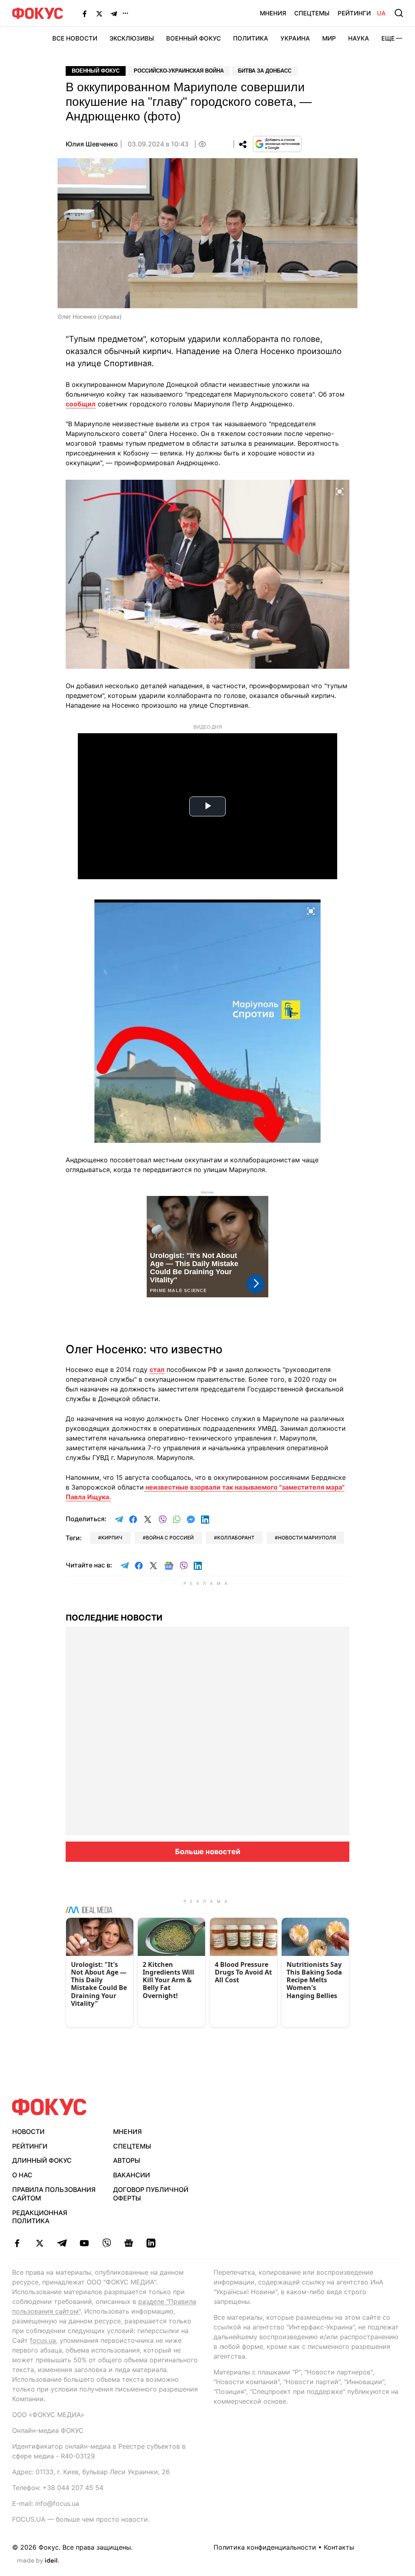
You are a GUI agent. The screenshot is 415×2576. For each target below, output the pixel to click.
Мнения (273, 13)
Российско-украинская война (179, 71)
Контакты (339, 2547)
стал (157, 1370)
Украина (295, 38)
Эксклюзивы (132, 38)
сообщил (81, 404)
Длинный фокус (42, 2160)
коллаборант (236, 1538)
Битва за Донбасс (265, 71)
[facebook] (17, 2243)
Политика (251, 38)
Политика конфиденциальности (265, 2547)
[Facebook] (85, 13)
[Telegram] (114, 13)
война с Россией (170, 1538)
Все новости (75, 38)
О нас (22, 2175)
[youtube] (84, 2243)
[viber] (106, 2243)
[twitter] (40, 2243)
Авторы (127, 2160)
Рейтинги (354, 13)
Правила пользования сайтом (54, 2194)
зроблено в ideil (38, 2561)
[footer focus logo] (49, 2107)
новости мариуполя (307, 1538)
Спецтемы (312, 13)
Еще (388, 38)
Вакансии (132, 2175)
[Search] (399, 13)
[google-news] (129, 2243)
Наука (359, 38)
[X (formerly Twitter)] (99, 13)
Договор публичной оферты (151, 2194)
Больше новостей (208, 1851)
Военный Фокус (194, 38)
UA (381, 13)
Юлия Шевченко (92, 144)
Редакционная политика (40, 2217)
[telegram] (62, 2243)
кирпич (112, 1538)
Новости (28, 2132)
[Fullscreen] (340, 491)
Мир (329, 38)
